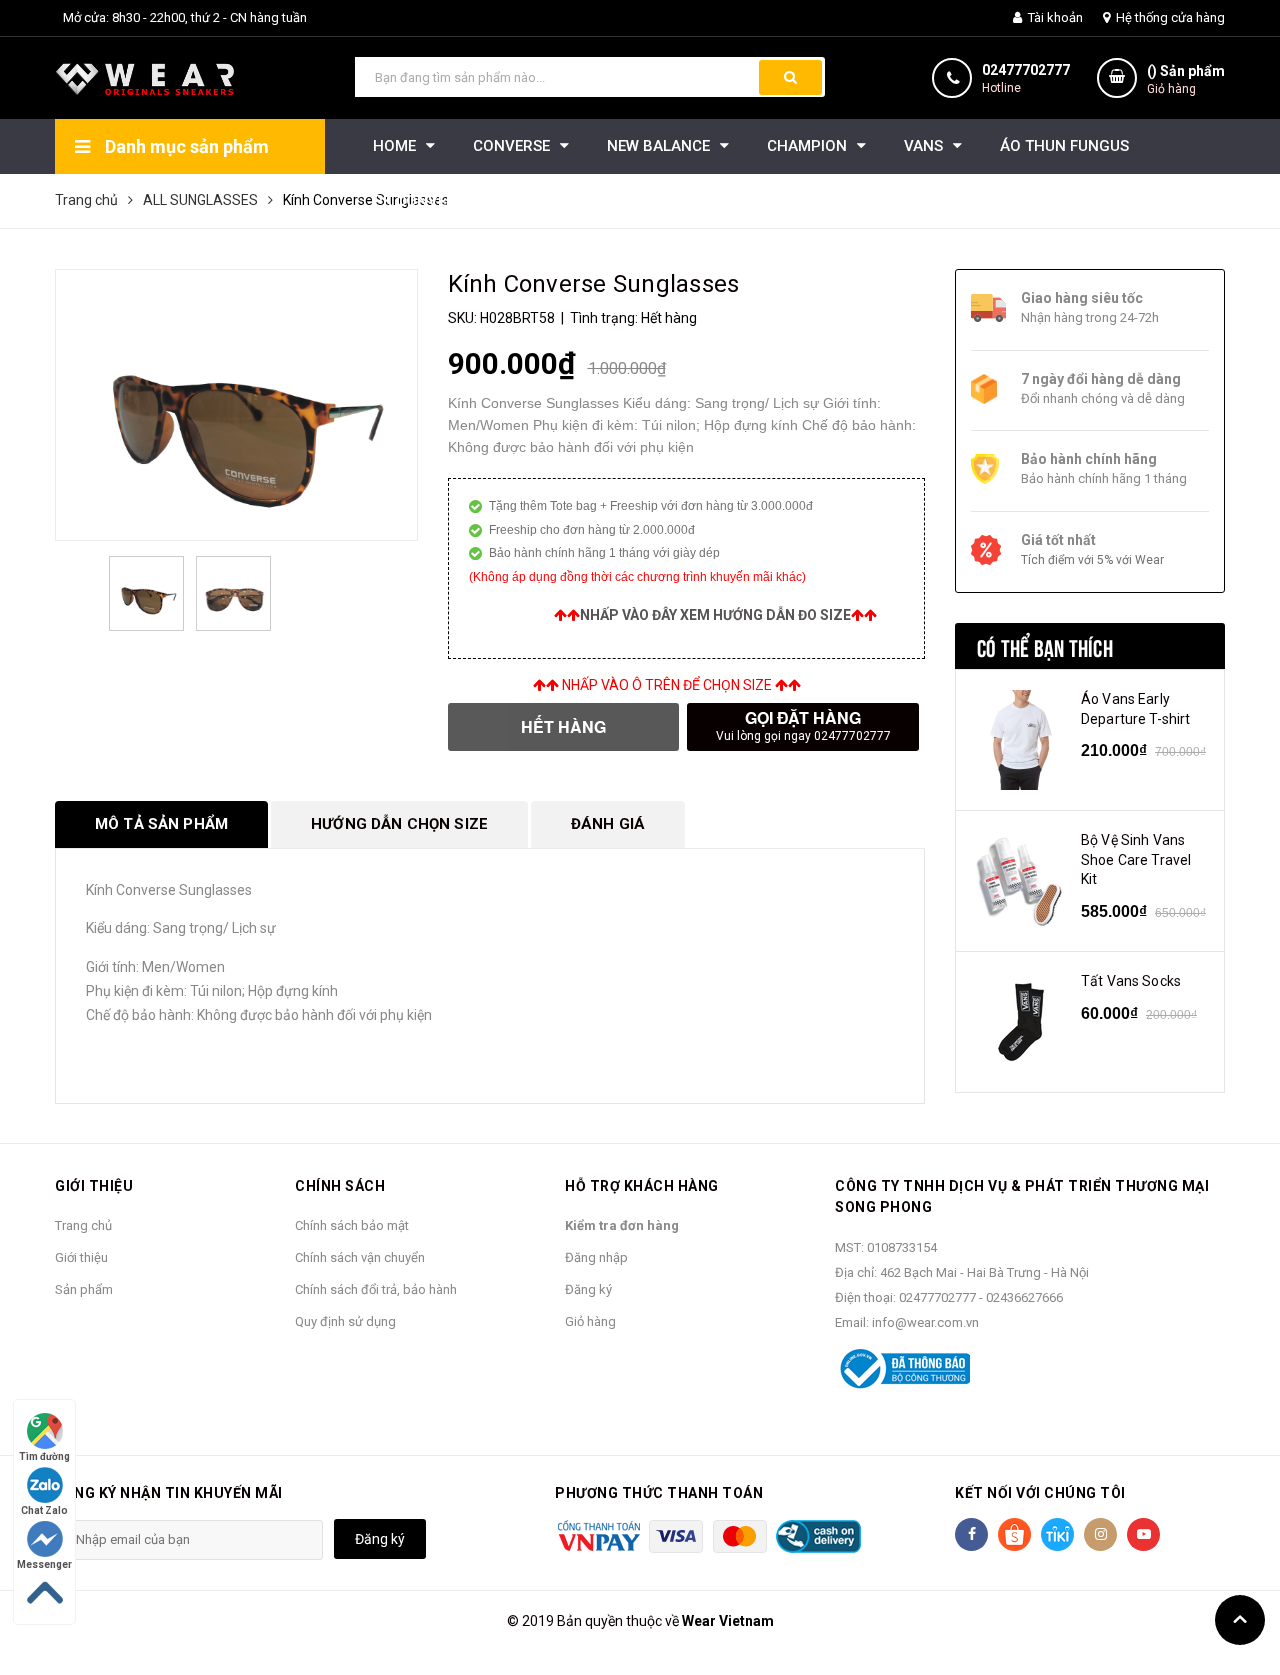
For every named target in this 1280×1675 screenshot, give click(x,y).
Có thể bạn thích (1045, 646)
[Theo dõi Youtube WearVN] (1143, 1534)
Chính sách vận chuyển (360, 1257)
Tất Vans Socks (1131, 981)
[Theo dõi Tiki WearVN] (1057, 1534)
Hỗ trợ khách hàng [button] (642, 1186)
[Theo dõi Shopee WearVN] (1014, 1534)
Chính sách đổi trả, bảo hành (376, 1289)
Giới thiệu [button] (94, 1186)
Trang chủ (83, 1225)
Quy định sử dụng (345, 1321)
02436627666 (1024, 1297)
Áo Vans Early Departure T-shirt (1135, 709)
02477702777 (1026, 70)
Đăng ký (588, 1289)
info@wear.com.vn (925, 1322)
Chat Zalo (44, 1510)
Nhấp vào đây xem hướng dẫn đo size (715, 615)
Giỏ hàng (590, 1321)
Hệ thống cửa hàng (1169, 17)
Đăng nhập (596, 1257)
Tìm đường (44, 1456)
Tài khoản (1054, 17)
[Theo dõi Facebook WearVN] (971, 1534)
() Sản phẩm (1186, 79)
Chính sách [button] (340, 1186)
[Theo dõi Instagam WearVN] (1100, 1534)
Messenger (44, 1564)
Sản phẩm (84, 1289)
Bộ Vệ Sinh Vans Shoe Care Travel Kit (1136, 859)
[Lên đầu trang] (1240, 1620)
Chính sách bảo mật (352, 1225)
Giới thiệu (81, 1257)
